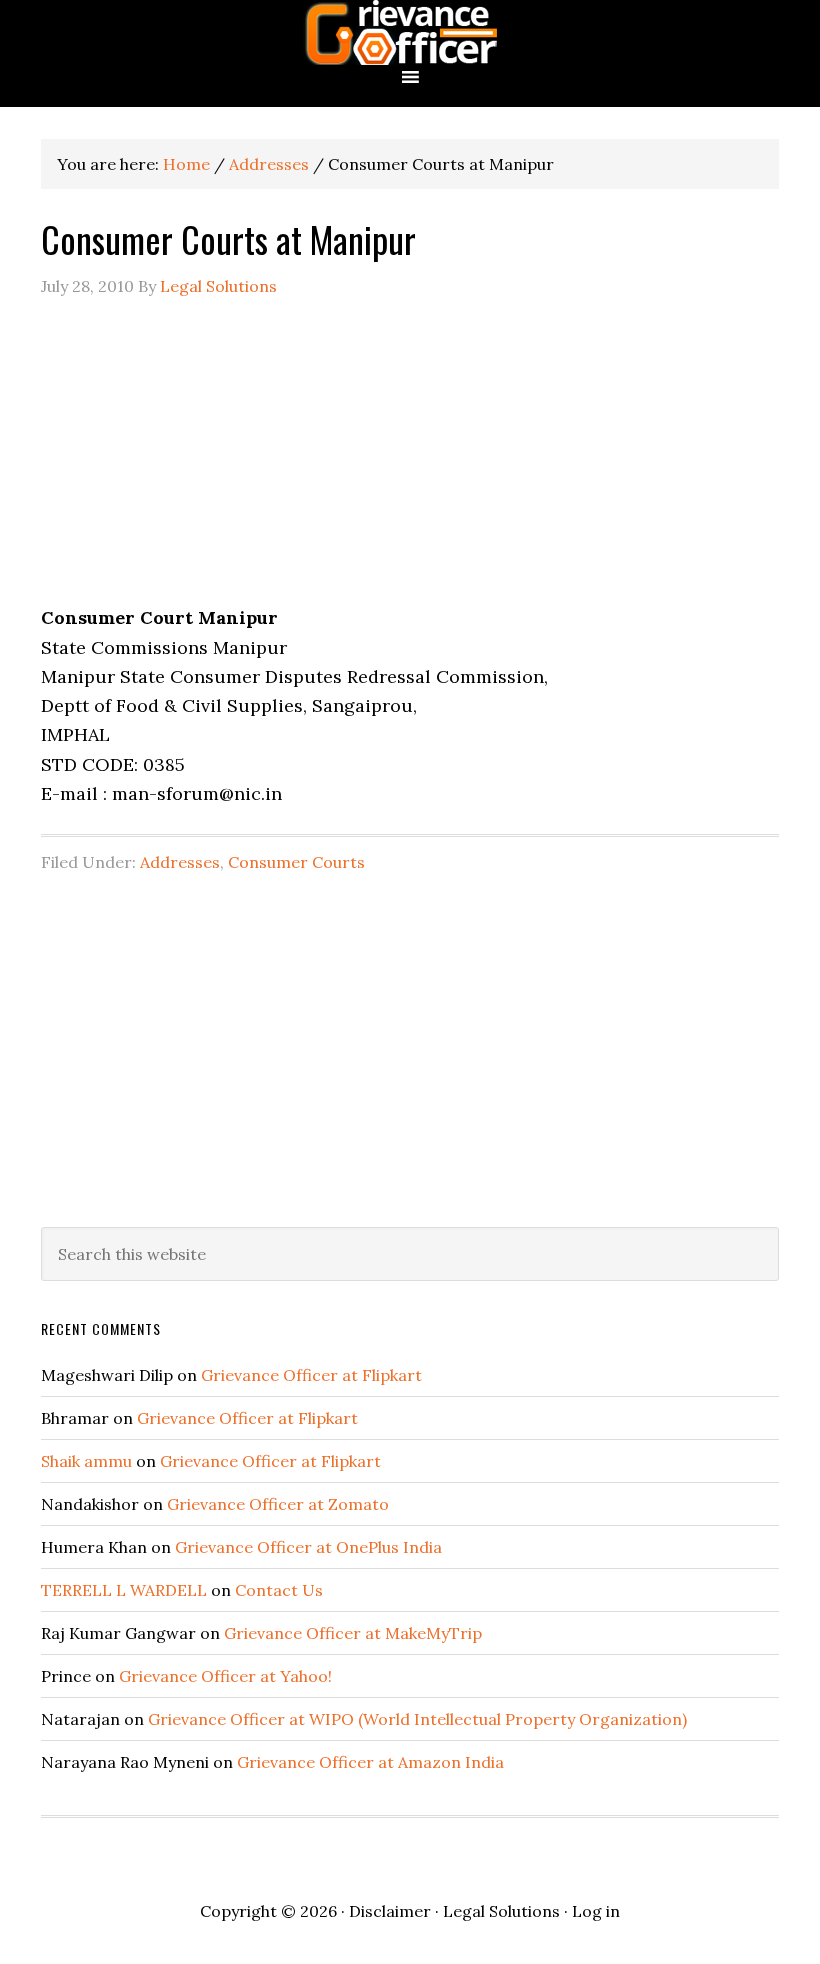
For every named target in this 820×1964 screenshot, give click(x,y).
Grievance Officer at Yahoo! (225, 1676)
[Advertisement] (410, 463)
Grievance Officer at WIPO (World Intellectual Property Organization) (417, 1719)
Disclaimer (390, 1911)
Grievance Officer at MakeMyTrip (353, 1633)
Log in (596, 1911)
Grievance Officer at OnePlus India (308, 1547)
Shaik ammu (86, 1461)
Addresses (180, 862)
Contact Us (279, 1590)
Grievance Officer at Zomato (278, 1504)
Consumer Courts (296, 862)
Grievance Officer (410, 32)
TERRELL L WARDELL (124, 1590)
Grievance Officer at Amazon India (370, 1762)
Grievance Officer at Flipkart (311, 1375)
